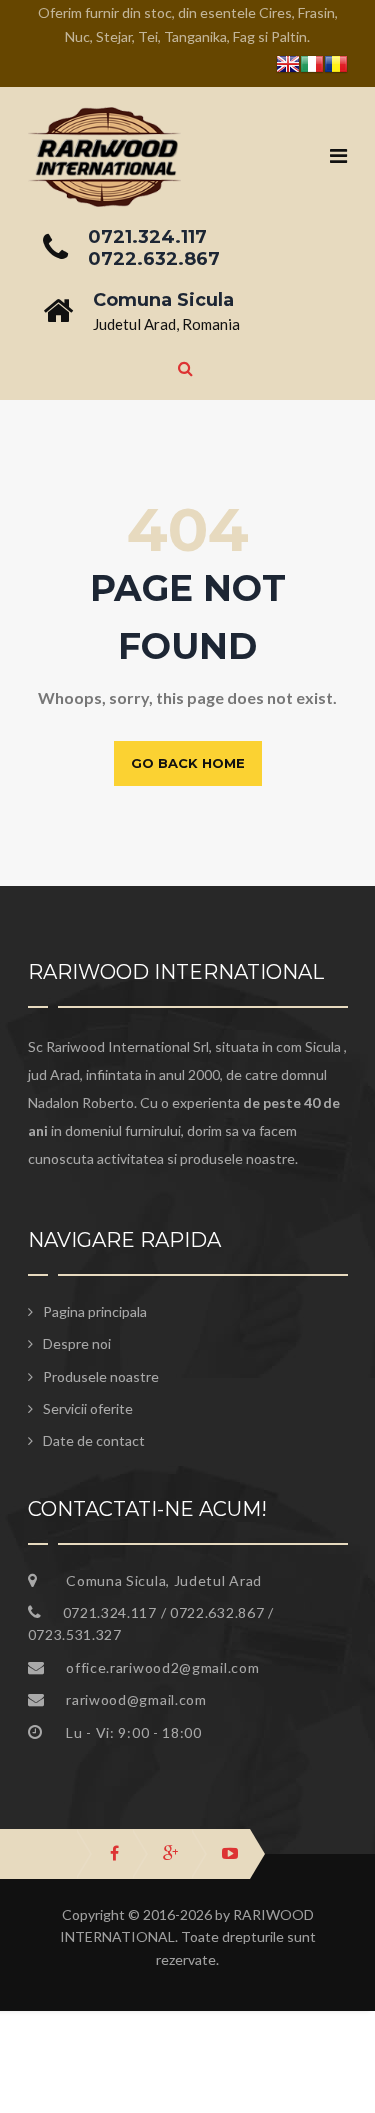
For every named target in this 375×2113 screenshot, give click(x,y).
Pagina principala (95, 1311)
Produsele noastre (101, 1376)
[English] (288, 67)
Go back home (188, 763)
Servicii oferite (88, 1408)
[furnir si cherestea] (105, 119)
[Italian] (312, 67)
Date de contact (94, 1440)
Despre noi (77, 1343)
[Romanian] (336, 67)
